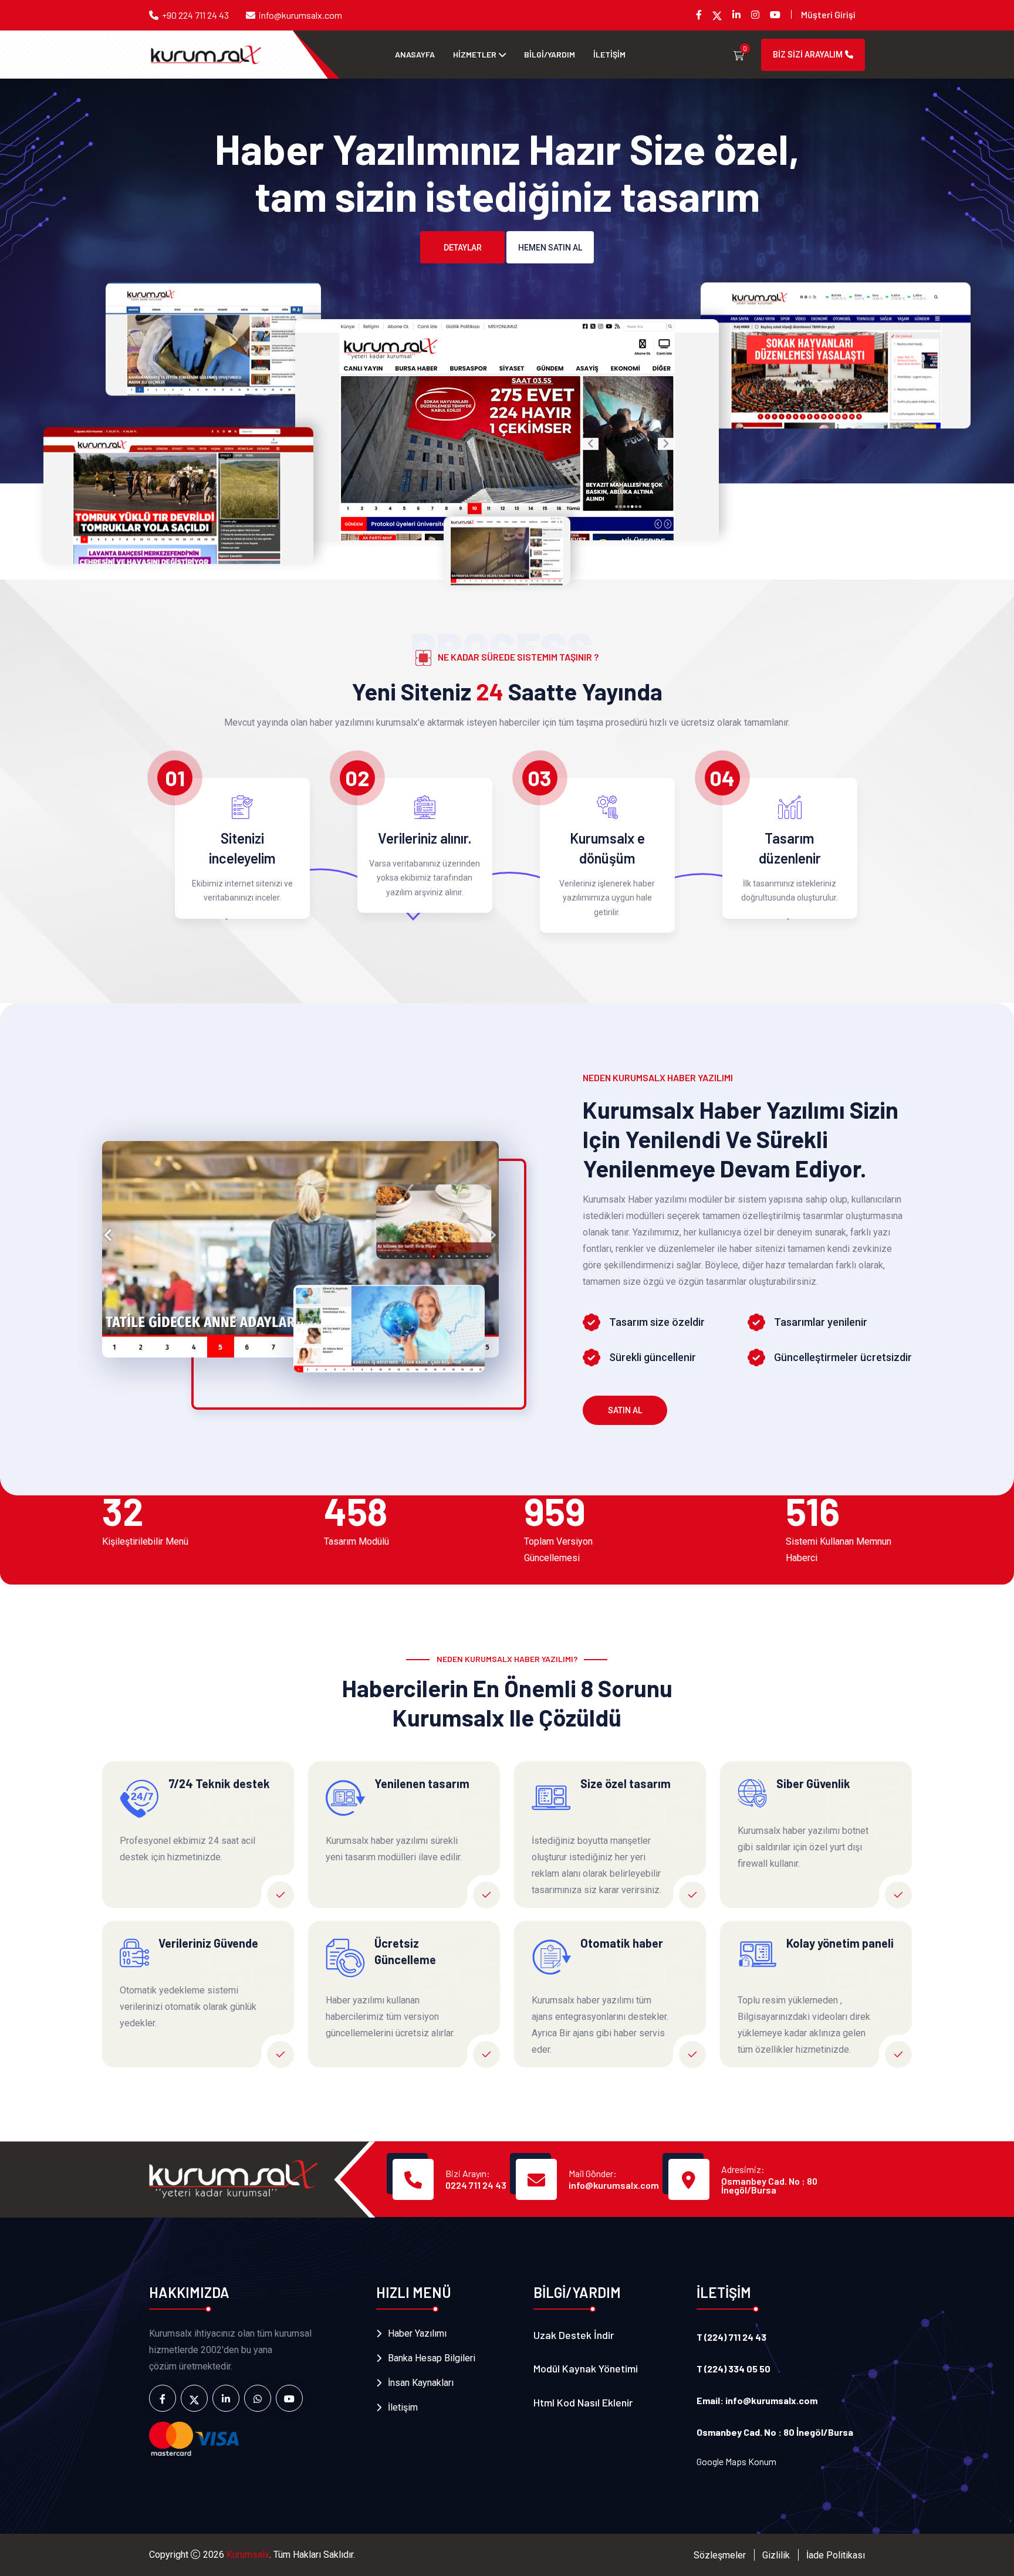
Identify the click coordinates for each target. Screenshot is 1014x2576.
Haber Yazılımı (417, 2333)
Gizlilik (776, 2555)
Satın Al (625, 1410)
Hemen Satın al (550, 248)
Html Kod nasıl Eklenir (583, 2402)
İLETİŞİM (609, 54)
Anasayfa (415, 54)
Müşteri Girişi (828, 14)
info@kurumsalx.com (300, 15)
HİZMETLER (475, 54)
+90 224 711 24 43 (195, 15)
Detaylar (463, 248)
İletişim (403, 2407)
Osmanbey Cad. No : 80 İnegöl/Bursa (769, 2185)
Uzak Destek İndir (574, 2335)
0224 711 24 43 (476, 2185)
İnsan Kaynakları (421, 2383)
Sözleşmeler (720, 2555)
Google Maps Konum (736, 2461)
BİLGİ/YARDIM (550, 54)
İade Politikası (836, 2555)
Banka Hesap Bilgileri (432, 2358)
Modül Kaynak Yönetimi (586, 2368)
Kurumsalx (248, 2555)
